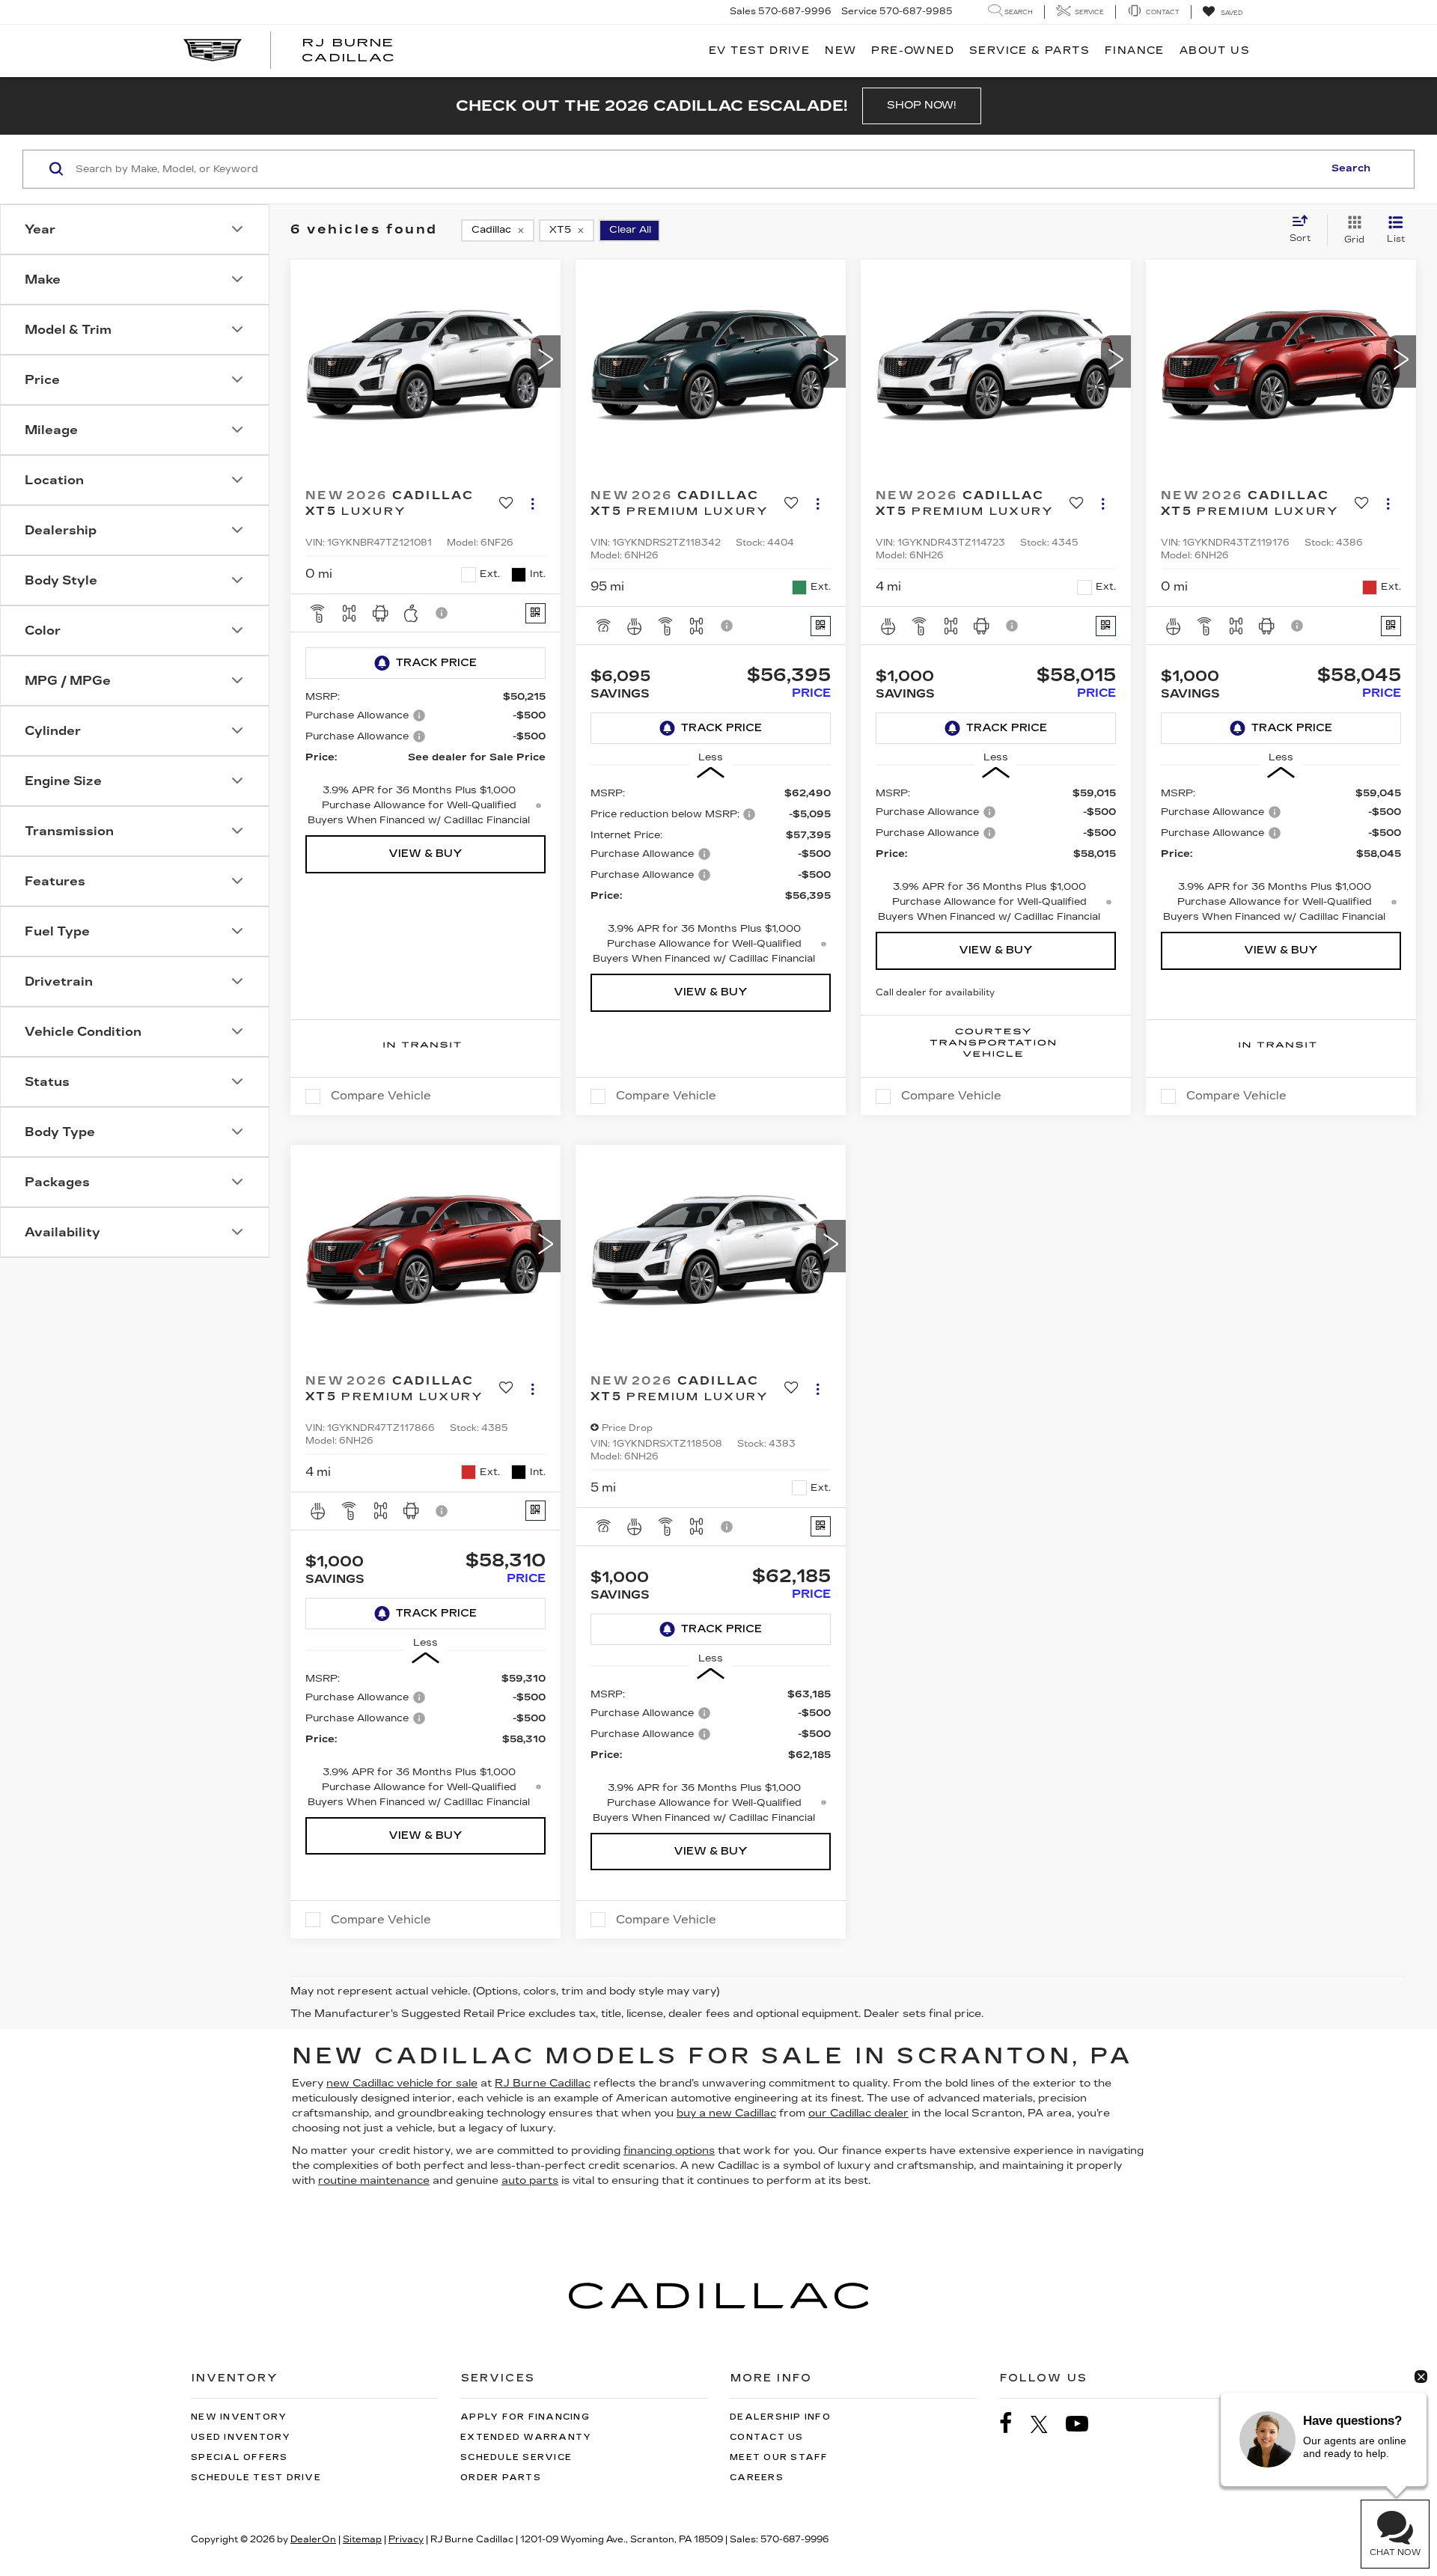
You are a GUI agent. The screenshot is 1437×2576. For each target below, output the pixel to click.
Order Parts (501, 2478)
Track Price (436, 663)
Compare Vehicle (381, 1096)
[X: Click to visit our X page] (1047, 2424)
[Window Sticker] (536, 613)
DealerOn (313, 2539)
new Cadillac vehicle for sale (402, 2083)
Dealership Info (780, 2417)
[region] (711, 876)
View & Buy (425, 854)
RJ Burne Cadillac (543, 2083)
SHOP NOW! (922, 105)
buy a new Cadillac (726, 2113)
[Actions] (533, 504)
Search (1351, 168)
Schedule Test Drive (256, 2478)
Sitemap (362, 2539)
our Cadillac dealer (858, 2113)
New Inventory (239, 2417)
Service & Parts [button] (1029, 51)
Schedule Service (516, 2457)
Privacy (406, 2539)
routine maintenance (374, 2180)
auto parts (530, 2180)
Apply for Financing (525, 2417)
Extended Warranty (526, 2437)
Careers (757, 2478)
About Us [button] (1215, 51)
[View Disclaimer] (442, 613)
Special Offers (239, 2457)
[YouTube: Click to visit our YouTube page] (1084, 2424)
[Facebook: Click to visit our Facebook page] (1013, 2424)
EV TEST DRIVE (759, 51)
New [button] (840, 51)
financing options (669, 2151)
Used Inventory (241, 2437)
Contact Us (767, 2437)
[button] (546, 361)
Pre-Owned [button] (913, 51)
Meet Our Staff (779, 2457)
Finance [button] (1135, 51)
